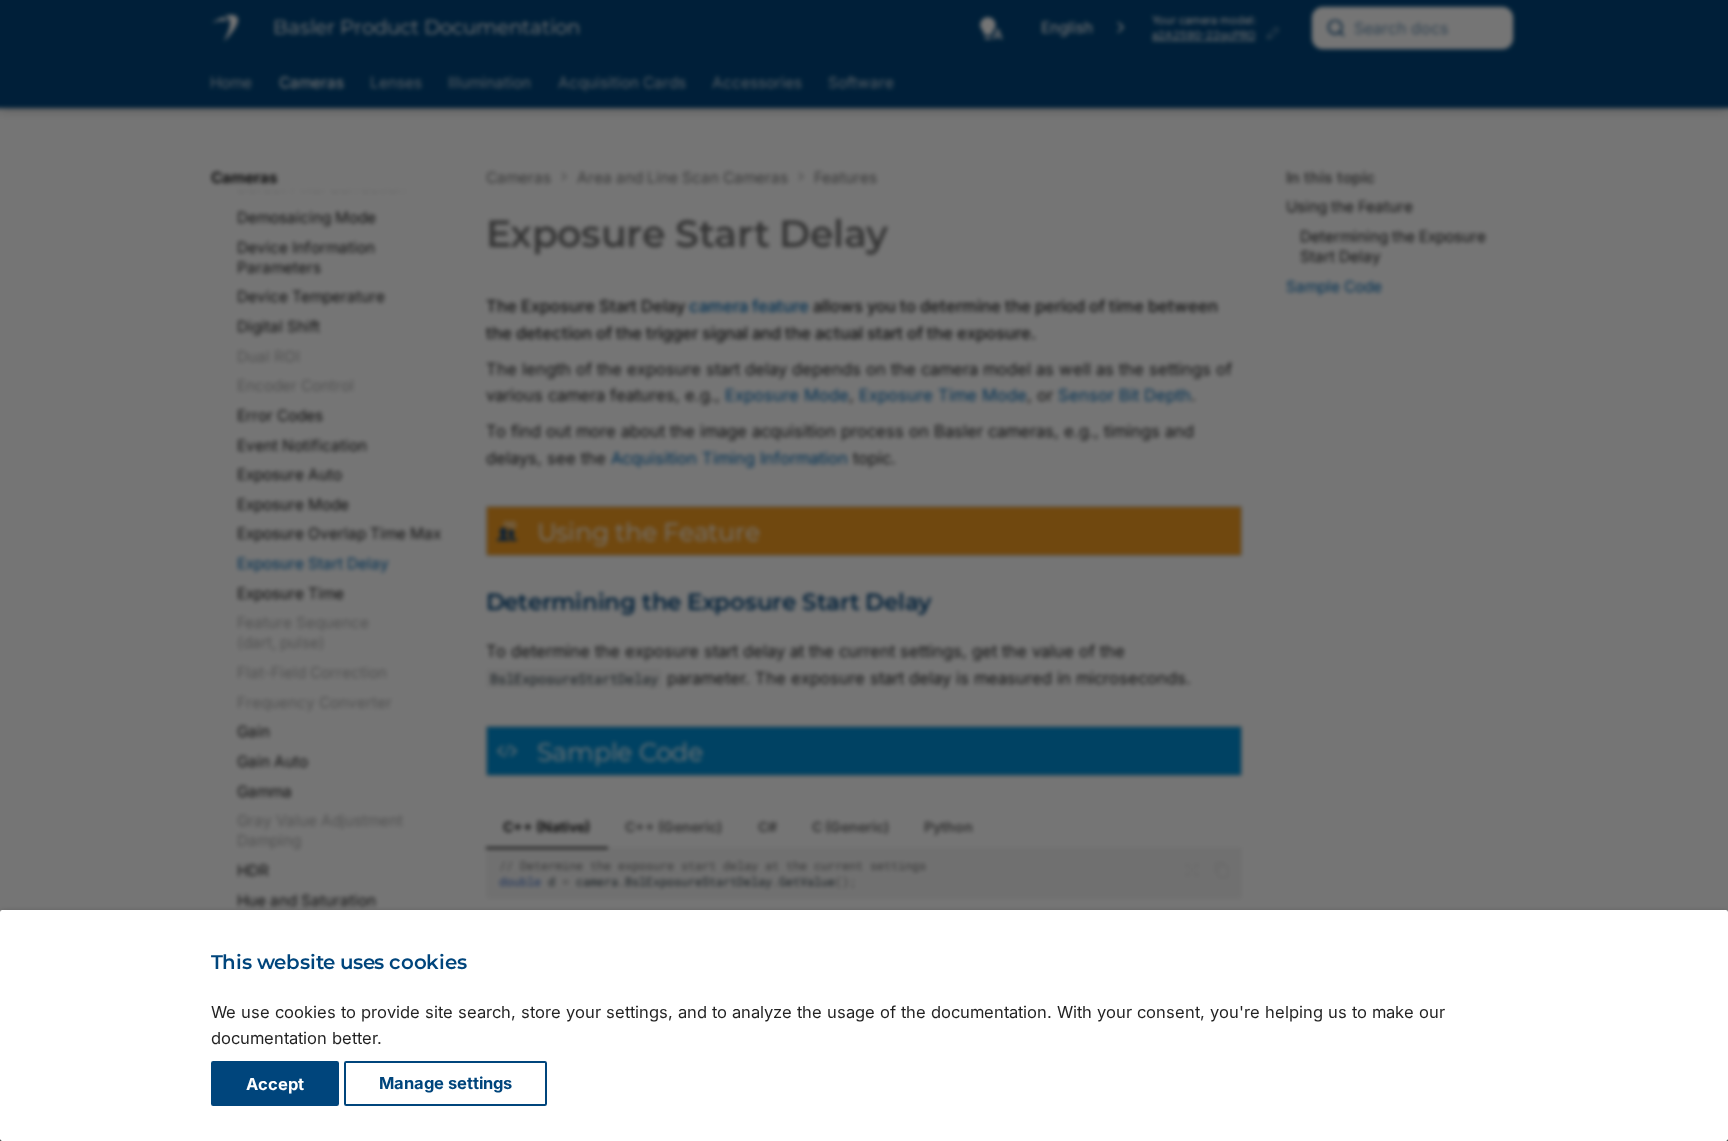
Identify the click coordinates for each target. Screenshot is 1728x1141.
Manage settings (445, 1084)
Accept (275, 1084)
